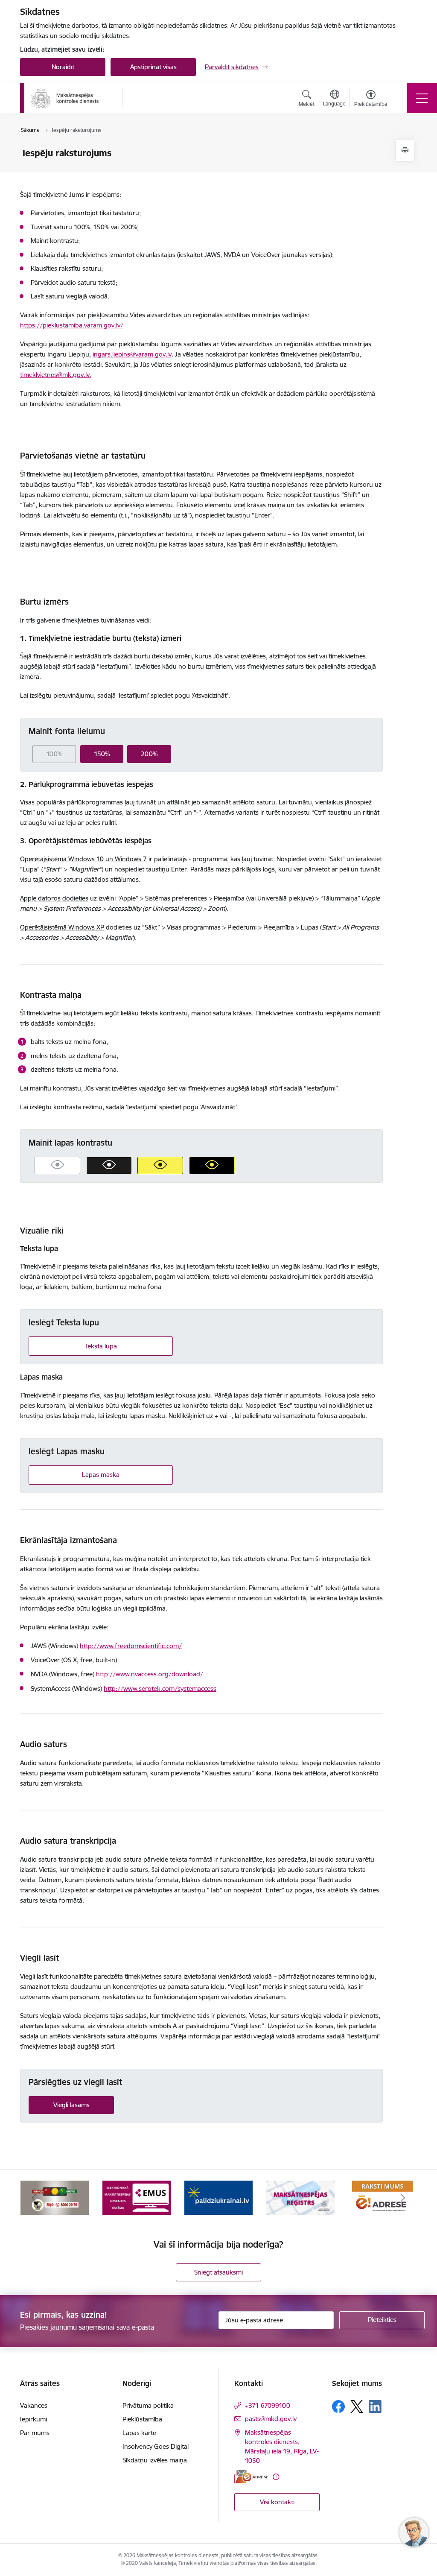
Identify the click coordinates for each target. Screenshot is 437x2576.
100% (54, 754)
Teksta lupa (101, 1346)
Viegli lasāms (71, 2105)
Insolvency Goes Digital (156, 2446)
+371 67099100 (268, 2405)
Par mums (35, 2433)
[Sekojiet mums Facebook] (338, 2406)
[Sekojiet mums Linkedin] (375, 2406)
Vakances (34, 2405)
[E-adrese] (251, 2477)
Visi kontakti (277, 2502)
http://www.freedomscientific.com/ (131, 1646)
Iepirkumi (34, 2419)
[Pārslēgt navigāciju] (422, 98)
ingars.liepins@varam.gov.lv (132, 354)
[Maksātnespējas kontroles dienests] (65, 98)
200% (149, 754)
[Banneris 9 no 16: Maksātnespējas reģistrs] (300, 2197)
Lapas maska (101, 1475)
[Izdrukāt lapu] (405, 151)
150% (102, 754)
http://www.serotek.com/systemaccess (160, 1689)
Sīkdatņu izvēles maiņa (155, 2460)
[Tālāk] (403, 2198)
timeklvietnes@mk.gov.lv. (56, 375)
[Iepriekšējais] (34, 2198)
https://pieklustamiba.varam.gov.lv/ (72, 325)
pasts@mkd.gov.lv (271, 2419)
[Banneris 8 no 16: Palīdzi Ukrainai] (218, 2197)
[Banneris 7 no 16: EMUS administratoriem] (137, 2197)
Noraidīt (63, 67)
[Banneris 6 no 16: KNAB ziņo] (55, 2197)
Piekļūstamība (142, 2419)
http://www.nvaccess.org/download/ (150, 1674)
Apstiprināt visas (153, 67)
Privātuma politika (148, 2405)
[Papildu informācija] (276, 2477)
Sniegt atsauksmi (218, 2272)
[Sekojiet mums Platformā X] (357, 2406)
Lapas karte (139, 2433)
